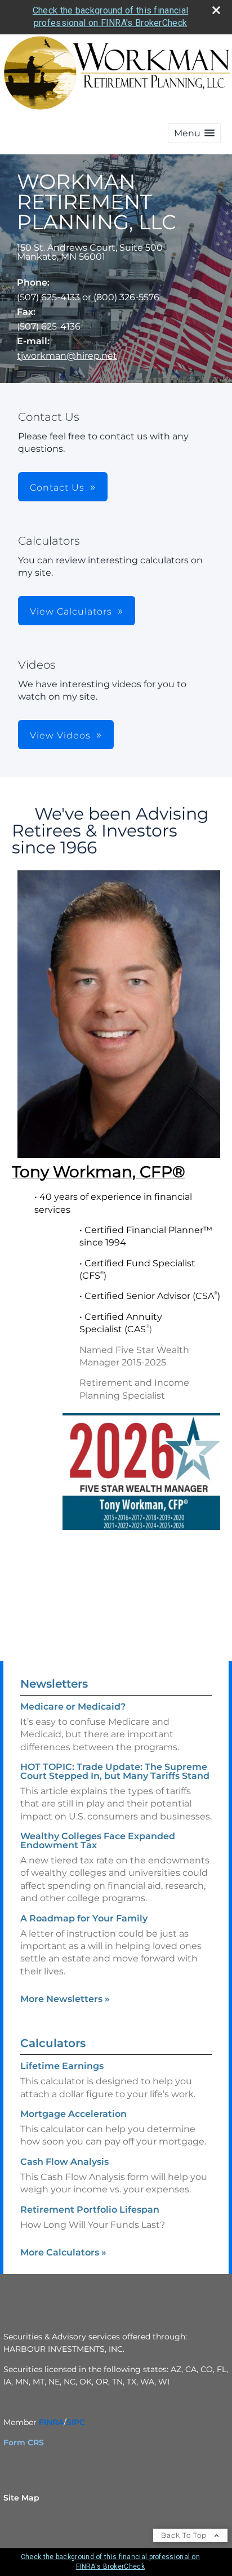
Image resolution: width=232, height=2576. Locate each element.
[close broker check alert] (216, 10)
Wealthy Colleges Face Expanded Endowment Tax (98, 1841)
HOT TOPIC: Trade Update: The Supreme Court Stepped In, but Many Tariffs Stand (115, 1771)
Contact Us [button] (57, 488)
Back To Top (185, 2535)
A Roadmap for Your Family (84, 1918)
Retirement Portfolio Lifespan (90, 2210)
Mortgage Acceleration (73, 2114)
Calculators (53, 2043)
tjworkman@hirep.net (67, 356)
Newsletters (54, 1684)
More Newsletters (65, 1999)
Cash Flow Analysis (64, 2162)
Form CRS (24, 2442)
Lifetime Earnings (62, 2066)
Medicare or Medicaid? (73, 1707)
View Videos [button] (60, 735)
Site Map (21, 2498)
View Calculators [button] (71, 611)
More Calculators (63, 2252)
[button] (194, 133)
